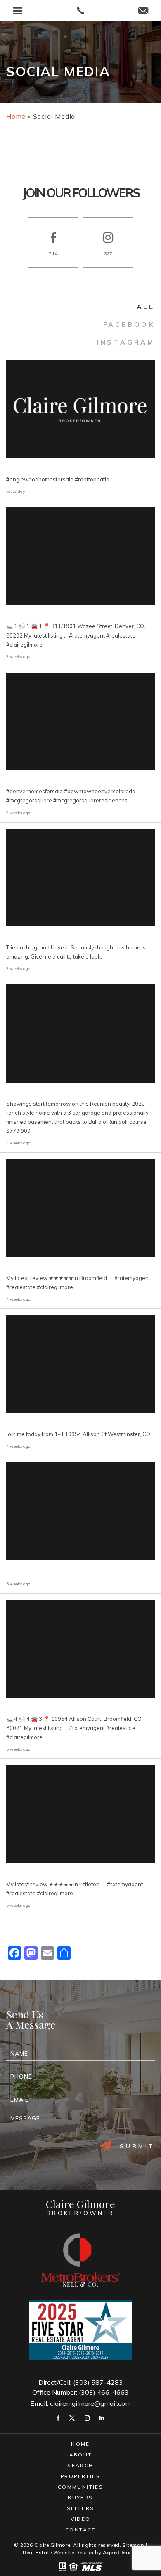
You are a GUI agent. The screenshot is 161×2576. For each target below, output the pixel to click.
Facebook (58, 2418)
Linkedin (102, 2418)
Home (80, 2444)
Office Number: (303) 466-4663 (80, 2392)
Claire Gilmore (80, 2207)
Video (81, 2519)
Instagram (87, 2418)
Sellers (81, 2508)
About (81, 2455)
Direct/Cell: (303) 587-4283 (81, 2382)
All (146, 307)
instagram (126, 342)
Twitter (72, 2418)
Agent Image (121, 2552)
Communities (80, 2487)
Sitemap (133, 2545)
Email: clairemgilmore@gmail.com (80, 2403)
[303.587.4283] (81, 11)
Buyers (80, 2497)
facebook (129, 324)
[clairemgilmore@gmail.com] (143, 11)
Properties (80, 2476)
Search (80, 2465)
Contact (80, 2530)
